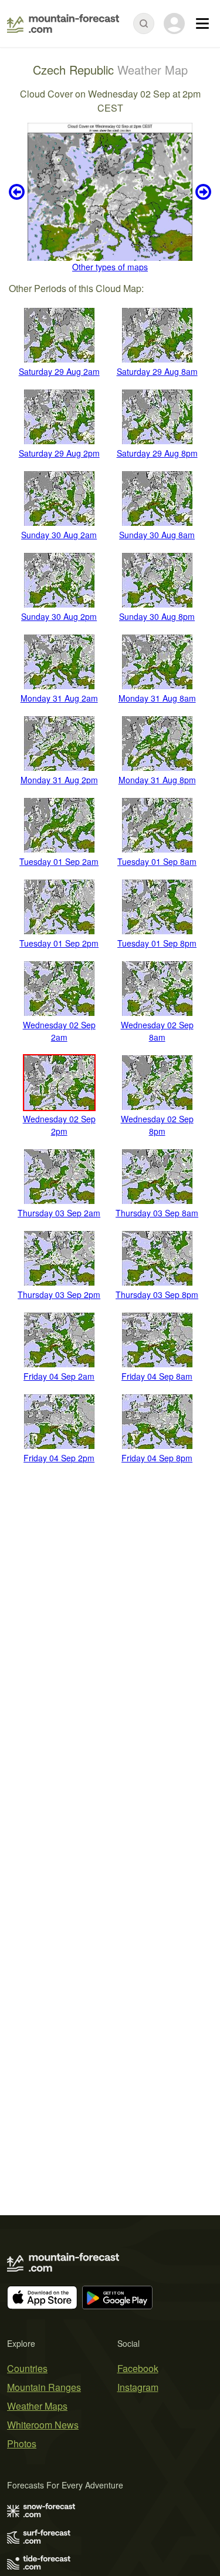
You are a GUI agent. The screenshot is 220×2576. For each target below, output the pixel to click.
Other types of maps (110, 267)
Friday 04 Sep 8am (157, 1376)
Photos (22, 2443)
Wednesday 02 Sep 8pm (157, 1125)
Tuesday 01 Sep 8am (157, 861)
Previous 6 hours (18, 192)
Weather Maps (37, 2406)
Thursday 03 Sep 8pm (157, 1294)
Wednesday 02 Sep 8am (157, 1031)
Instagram (138, 2387)
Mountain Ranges (44, 2387)
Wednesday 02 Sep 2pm (59, 1125)
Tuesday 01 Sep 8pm (157, 943)
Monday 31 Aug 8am (157, 698)
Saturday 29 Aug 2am (59, 371)
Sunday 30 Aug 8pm (157, 616)
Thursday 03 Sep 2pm (59, 1294)
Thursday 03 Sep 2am (59, 1213)
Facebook (138, 2368)
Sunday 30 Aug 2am (59, 535)
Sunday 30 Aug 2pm (59, 616)
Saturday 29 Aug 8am (157, 371)
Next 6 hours (202, 192)
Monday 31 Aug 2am (59, 698)
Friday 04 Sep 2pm (59, 1458)
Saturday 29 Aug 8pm (157, 453)
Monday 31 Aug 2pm (59, 780)
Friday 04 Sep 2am (59, 1376)
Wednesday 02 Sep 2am (59, 1031)
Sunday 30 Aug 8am (157, 535)
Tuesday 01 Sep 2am (59, 861)
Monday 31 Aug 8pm (157, 780)
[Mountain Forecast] (63, 24)
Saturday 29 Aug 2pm (59, 453)
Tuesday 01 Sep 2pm (59, 943)
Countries (27, 2368)
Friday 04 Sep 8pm (157, 1458)
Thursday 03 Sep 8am (157, 1213)
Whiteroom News (43, 2425)
